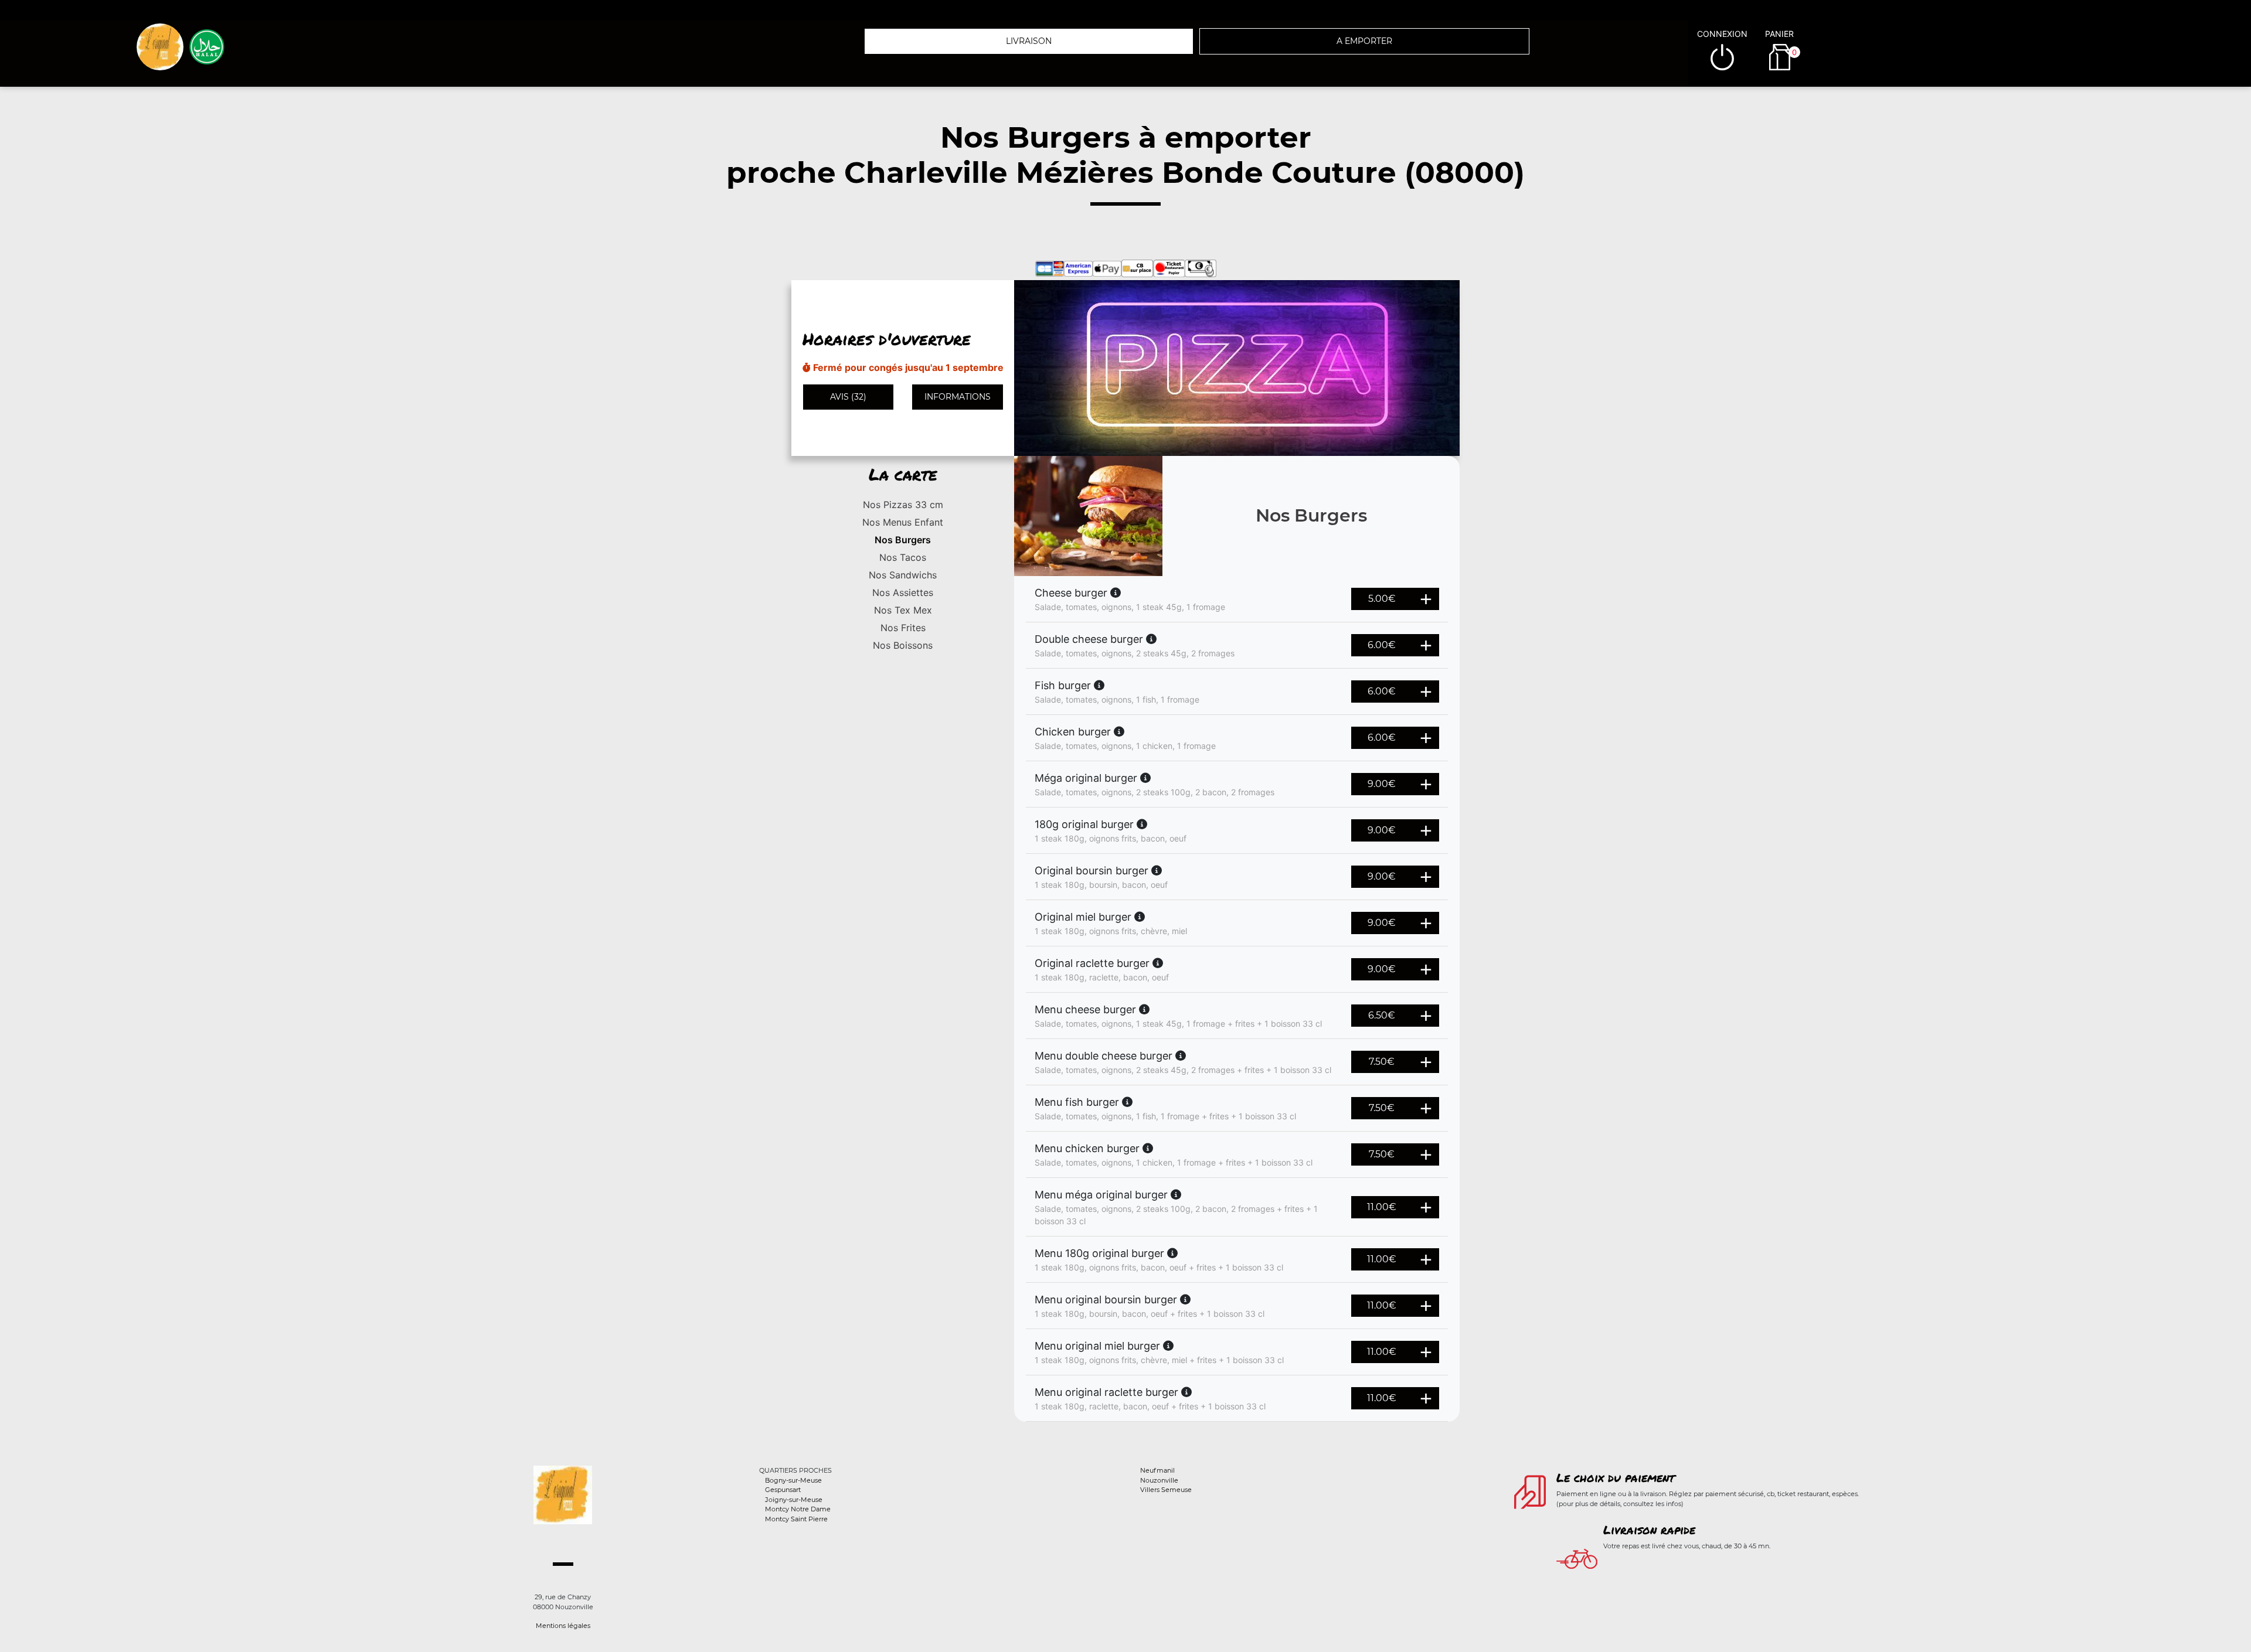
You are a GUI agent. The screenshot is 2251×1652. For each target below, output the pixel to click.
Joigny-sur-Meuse (794, 1500)
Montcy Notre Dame (798, 1509)
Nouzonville (1159, 1480)
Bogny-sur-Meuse (793, 1480)
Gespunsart (783, 1490)
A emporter (1364, 41)
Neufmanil (1157, 1470)
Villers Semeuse (1166, 1490)
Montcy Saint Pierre (796, 1519)
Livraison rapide (1649, 1530)
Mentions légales (563, 1626)
